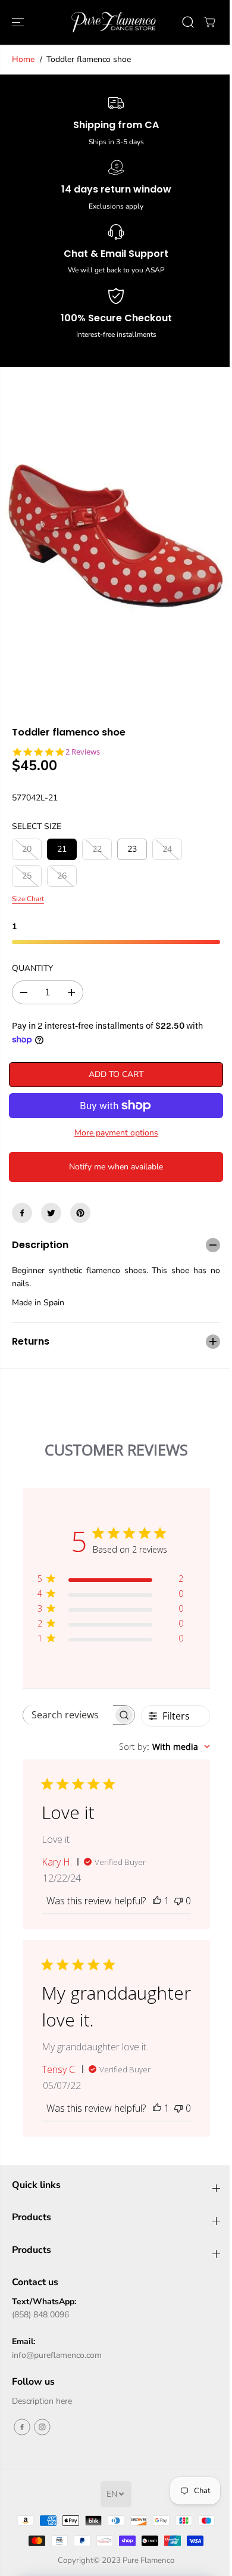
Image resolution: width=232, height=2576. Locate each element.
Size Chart (28, 899)
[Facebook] (22, 1213)
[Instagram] (42, 2418)
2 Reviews (83, 752)
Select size (37, 826)
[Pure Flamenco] (113, 22)
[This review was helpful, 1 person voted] (151, 1905)
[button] (19, 22)
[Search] (188, 22)
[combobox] (159, 1738)
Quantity (32, 968)
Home (23, 59)
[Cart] (209, 22)
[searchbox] (67, 1706)
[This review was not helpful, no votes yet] (173, 1905)
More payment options (116, 1133)
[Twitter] (51, 1213)
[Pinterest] (80, 1213)
